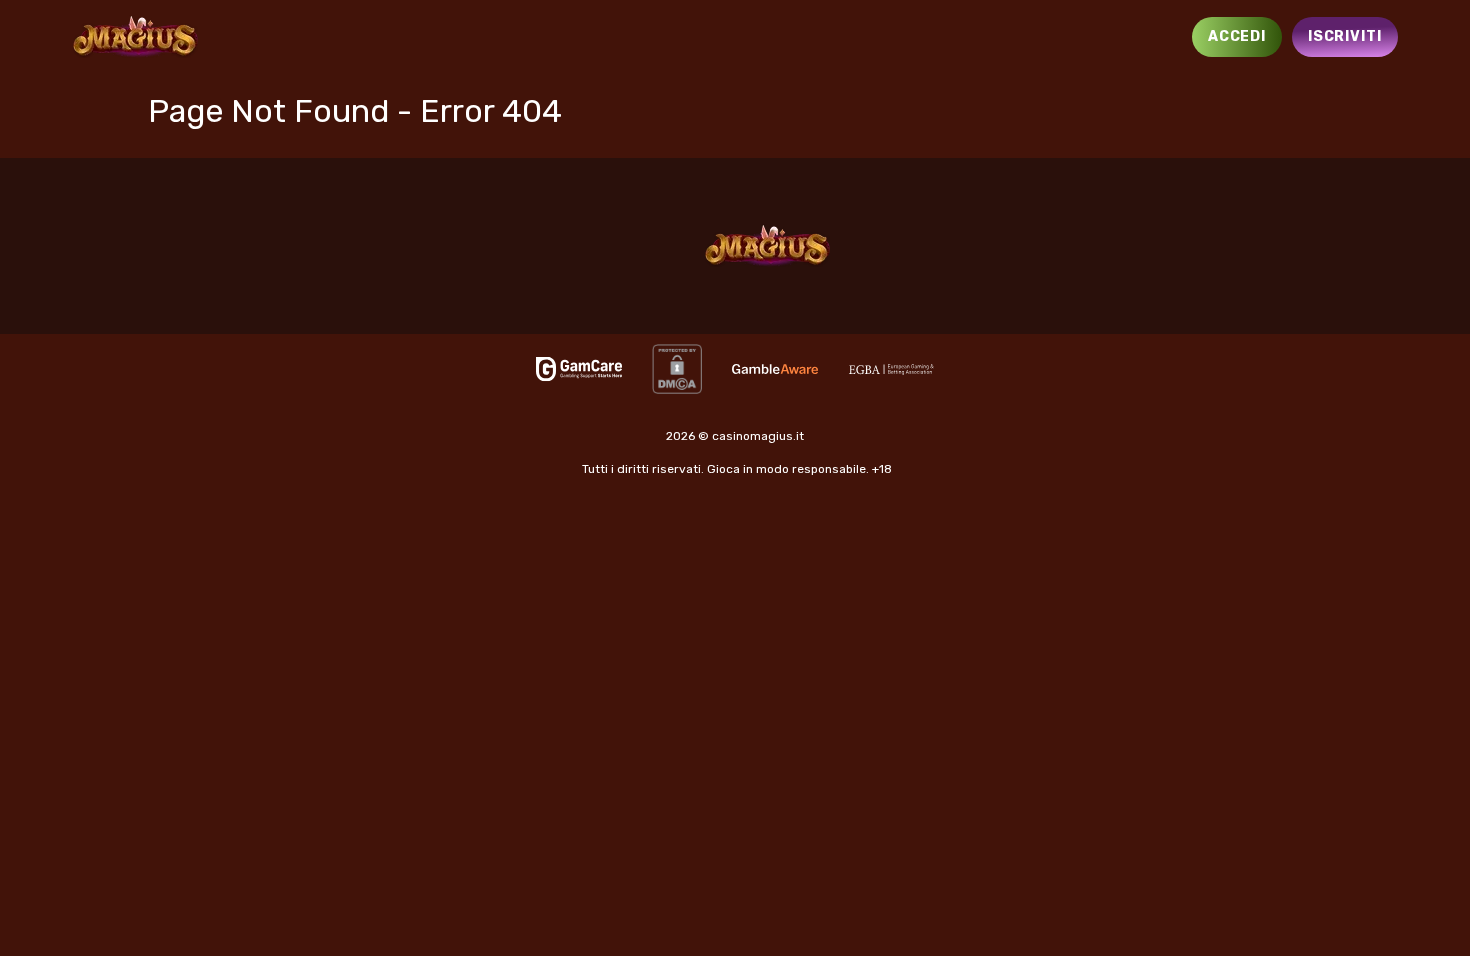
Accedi (1237, 36)
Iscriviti (1345, 36)
